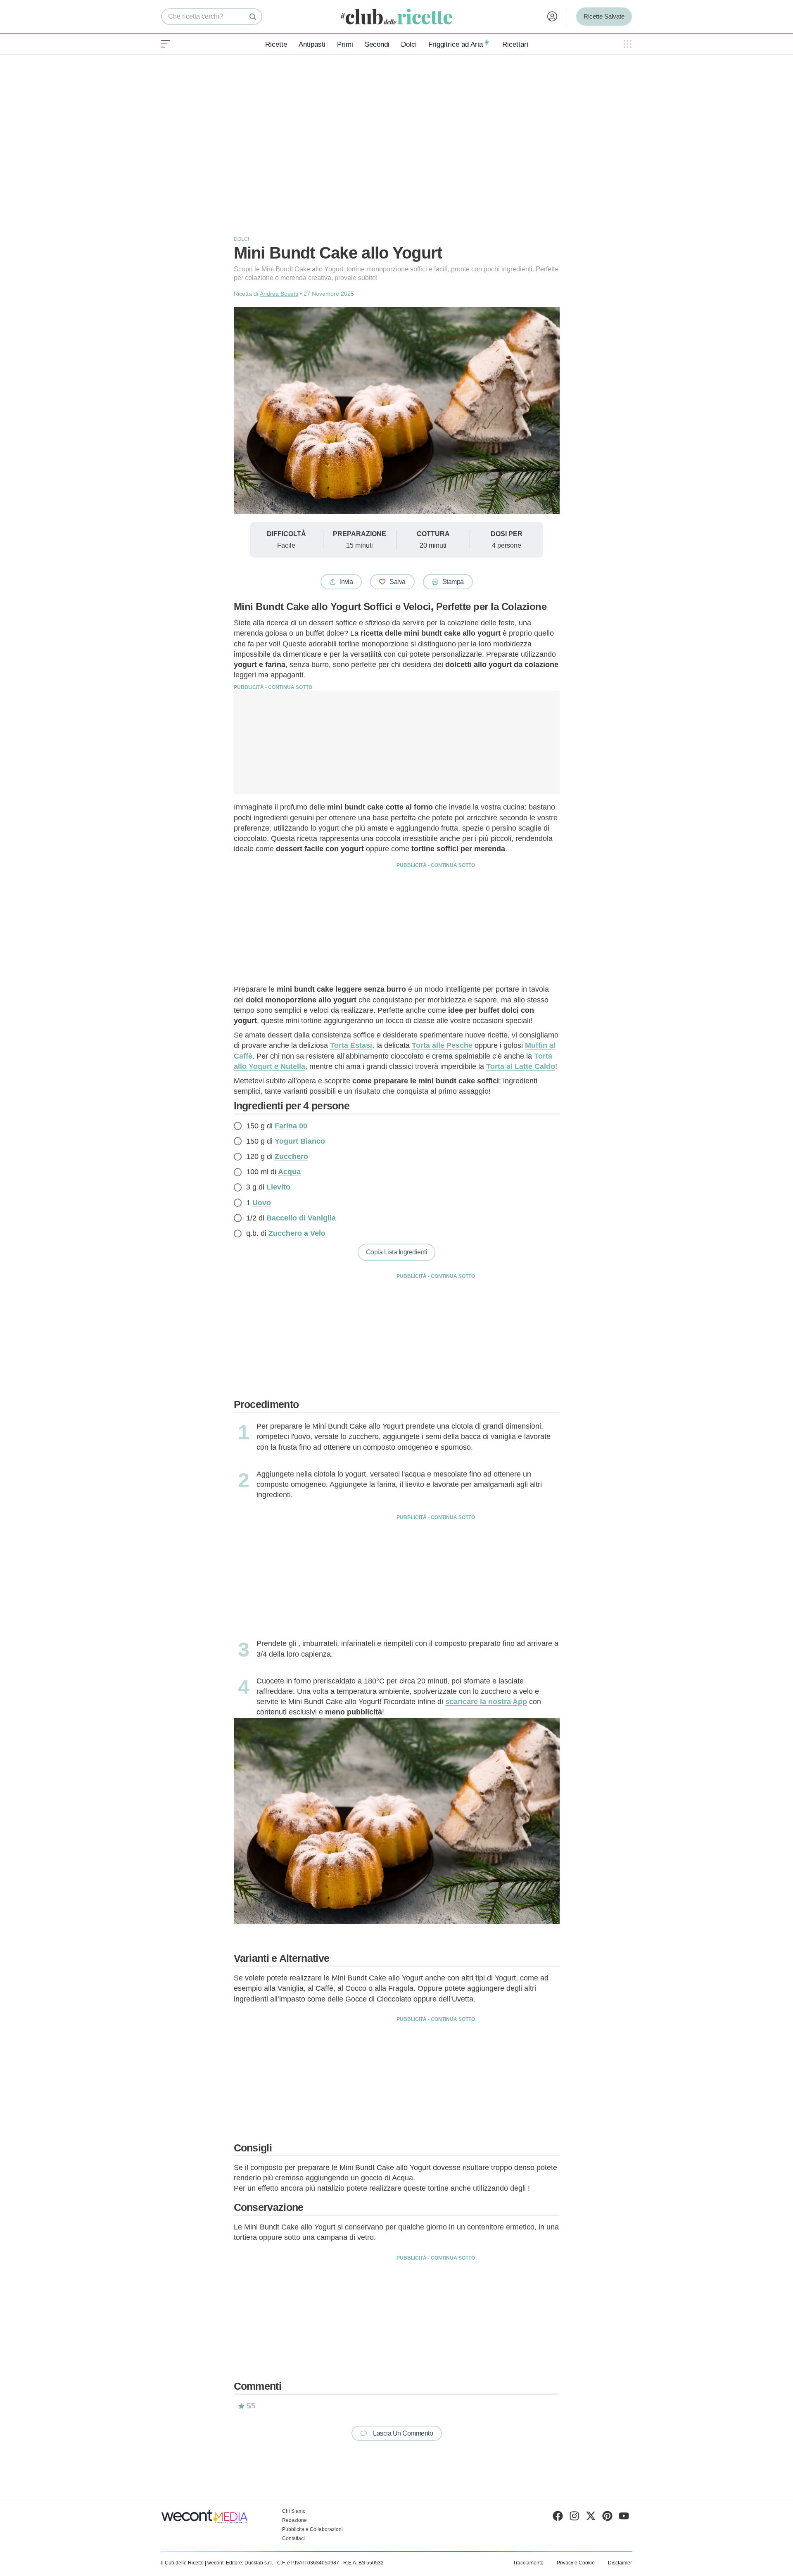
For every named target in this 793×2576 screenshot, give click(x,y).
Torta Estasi (351, 1045)
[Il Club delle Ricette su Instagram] (574, 2518)
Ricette (276, 44)
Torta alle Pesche (442, 1045)
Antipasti (312, 44)
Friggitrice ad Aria (456, 44)
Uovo (262, 1203)
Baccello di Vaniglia (301, 1218)
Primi (345, 44)
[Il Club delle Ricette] (396, 17)
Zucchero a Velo (297, 1233)
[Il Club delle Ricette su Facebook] (558, 2518)
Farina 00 (291, 1126)
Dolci (409, 44)
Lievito (278, 1187)
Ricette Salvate (604, 16)
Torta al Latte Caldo (521, 1066)
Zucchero (291, 1156)
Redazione (294, 2520)
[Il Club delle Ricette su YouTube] (624, 2518)
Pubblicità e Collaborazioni (312, 2529)
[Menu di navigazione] (166, 44)
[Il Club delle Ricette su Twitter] (591, 2518)
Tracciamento (528, 2563)
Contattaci (293, 2538)
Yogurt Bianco (300, 1141)
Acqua (289, 1172)
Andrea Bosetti (279, 294)
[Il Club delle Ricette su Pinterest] (607, 2518)
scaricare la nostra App (486, 1702)
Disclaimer (620, 2563)
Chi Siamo (294, 2511)
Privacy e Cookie (576, 2563)
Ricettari (515, 44)
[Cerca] (253, 17)
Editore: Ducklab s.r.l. (249, 2563)
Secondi (377, 44)
